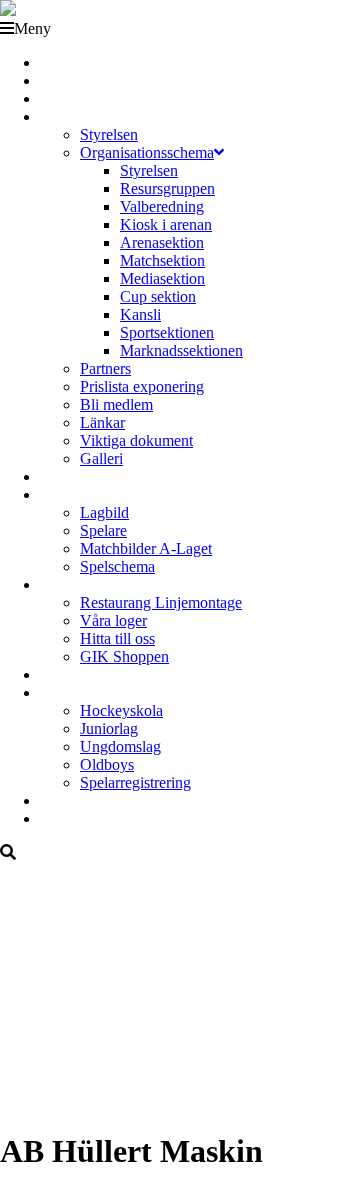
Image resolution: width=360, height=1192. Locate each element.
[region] (180, 987)
